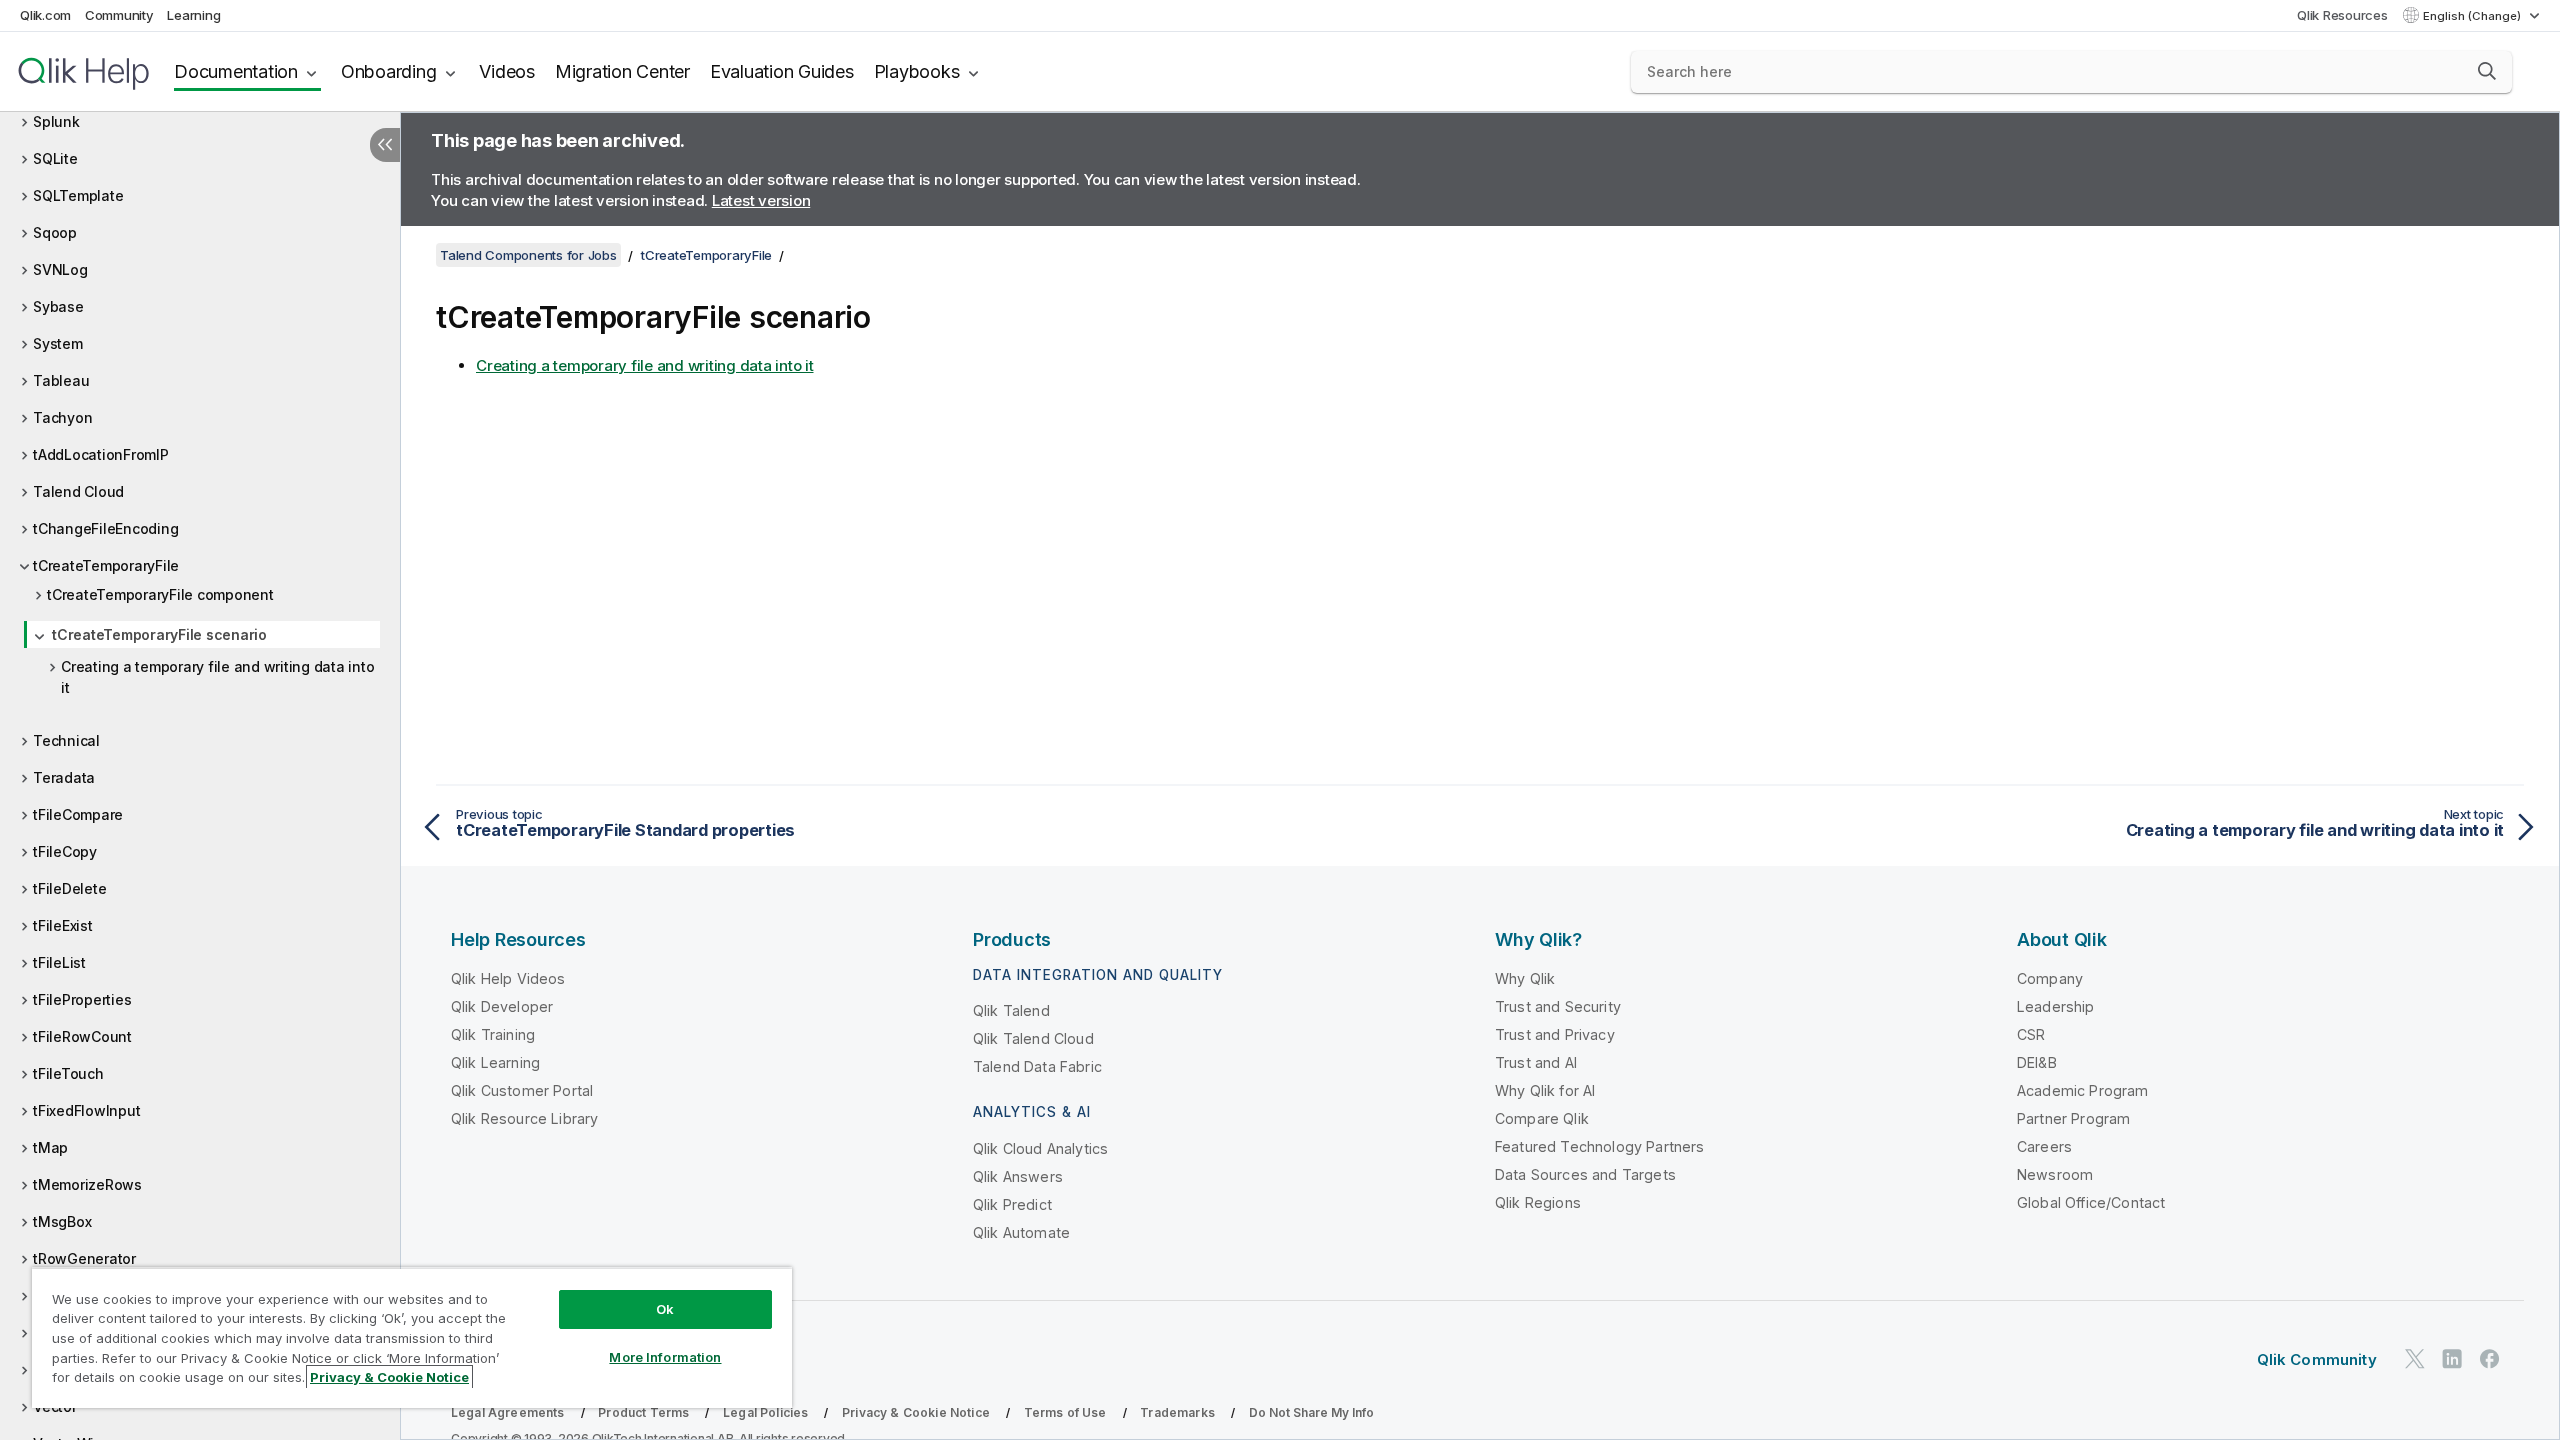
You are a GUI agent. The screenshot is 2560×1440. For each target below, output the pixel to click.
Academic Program (2083, 1090)
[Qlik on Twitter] (2415, 1358)
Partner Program (2073, 1118)
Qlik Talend (1011, 1010)
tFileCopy (65, 851)
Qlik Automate (1021, 1232)
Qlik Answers (1018, 1176)
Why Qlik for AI (1545, 1090)
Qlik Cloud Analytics (1040, 1148)
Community (119, 15)
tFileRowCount (82, 1036)
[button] (2487, 71)
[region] (412, 1337)
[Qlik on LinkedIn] (2452, 1358)
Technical (66, 740)
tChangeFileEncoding (105, 528)
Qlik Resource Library (524, 1118)
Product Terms (643, 1412)
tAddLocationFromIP (101, 454)
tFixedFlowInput (86, 1110)
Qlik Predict (1012, 1204)
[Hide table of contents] (385, 145)
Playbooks (917, 71)
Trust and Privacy (1555, 1034)
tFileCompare (78, 814)
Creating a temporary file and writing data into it (217, 677)
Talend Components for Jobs (528, 255)
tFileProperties (82, 999)
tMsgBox (62, 1221)
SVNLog (60, 269)
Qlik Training (493, 1034)
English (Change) (2473, 16)
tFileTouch (68, 1073)
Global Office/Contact (2091, 1202)
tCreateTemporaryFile (106, 565)
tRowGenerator (84, 1258)
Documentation (236, 71)
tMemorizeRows (87, 1184)
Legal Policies (765, 1412)
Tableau (61, 380)
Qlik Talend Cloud (1033, 1038)
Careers (2044, 1146)
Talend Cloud (78, 491)
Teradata (64, 777)
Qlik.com (45, 15)
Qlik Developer (502, 1006)
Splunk (56, 121)
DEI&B (2037, 1062)
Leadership (2056, 1006)
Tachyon (62, 417)
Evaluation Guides (782, 71)
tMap (50, 1147)
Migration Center (622, 71)
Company (2050, 978)
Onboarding (389, 71)
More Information (665, 1357)
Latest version (761, 200)
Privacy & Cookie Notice (916, 1412)
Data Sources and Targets (1585, 1174)
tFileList (59, 962)
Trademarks (1177, 1412)
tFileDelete (69, 888)
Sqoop (55, 232)
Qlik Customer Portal (522, 1090)
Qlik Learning (495, 1062)
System (58, 343)
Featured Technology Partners (1599, 1146)
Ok (665, 1309)
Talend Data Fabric (1037, 1066)
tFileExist (63, 925)
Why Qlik (1525, 978)
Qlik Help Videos (508, 978)
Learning (193, 15)
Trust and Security (1558, 1006)
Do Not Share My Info (1311, 1412)
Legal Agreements (508, 1412)
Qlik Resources (2342, 15)
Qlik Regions (1538, 1202)
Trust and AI (1536, 1062)
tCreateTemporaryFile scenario (159, 634)
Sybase (58, 306)
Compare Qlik (1542, 1118)
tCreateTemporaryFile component (160, 594)
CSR (2031, 1034)
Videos (507, 71)
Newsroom (2055, 1174)
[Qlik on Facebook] (2490, 1358)
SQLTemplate (78, 195)
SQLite (55, 158)
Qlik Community (2317, 1359)
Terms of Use (1065, 1412)
